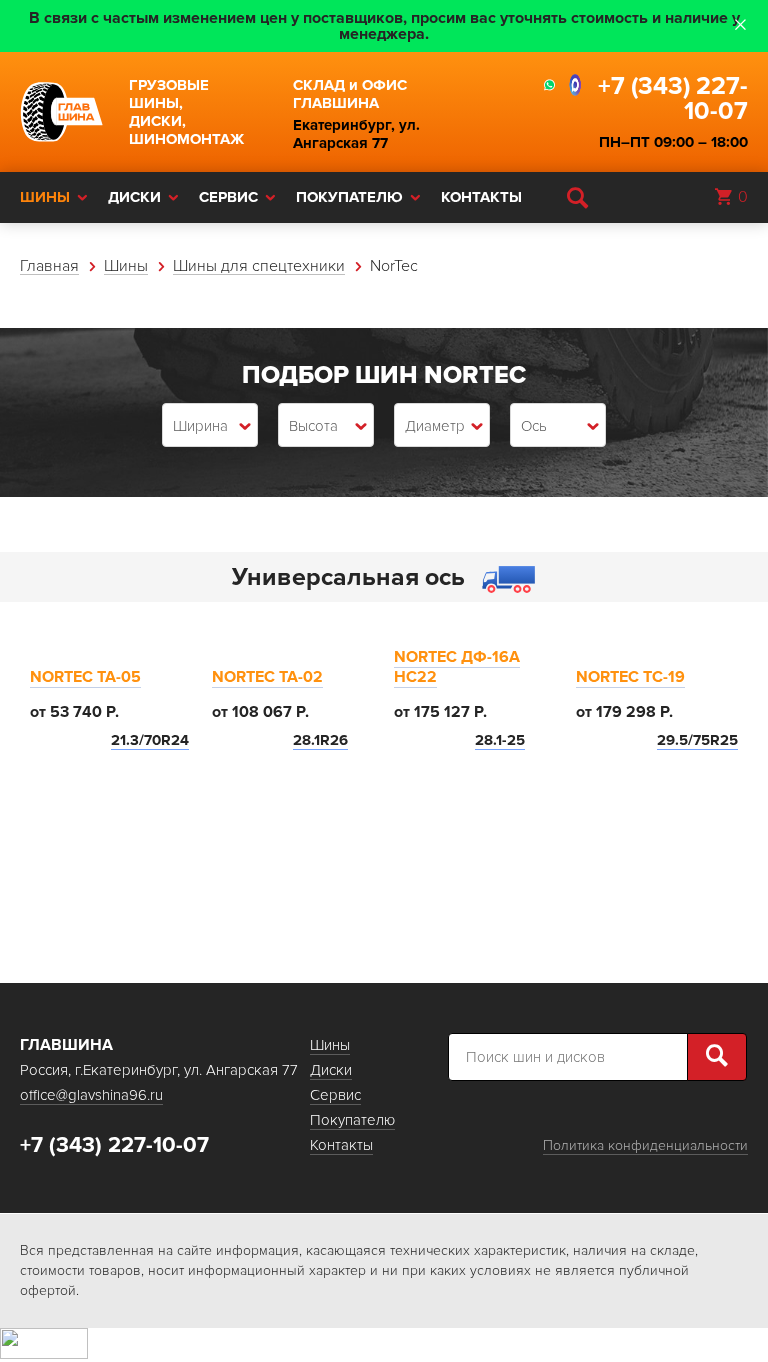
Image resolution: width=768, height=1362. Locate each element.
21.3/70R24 (150, 740)
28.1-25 (500, 740)
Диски (134, 197)
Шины (45, 197)
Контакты (481, 197)
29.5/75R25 (697, 740)
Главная (49, 266)
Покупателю (349, 197)
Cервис (228, 197)
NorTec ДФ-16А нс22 (457, 667)
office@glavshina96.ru (91, 1095)
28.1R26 (320, 740)
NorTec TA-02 (267, 677)
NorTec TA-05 (85, 677)
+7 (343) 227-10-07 (673, 99)
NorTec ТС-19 (630, 677)
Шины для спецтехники (259, 266)
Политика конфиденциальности (645, 1145)
